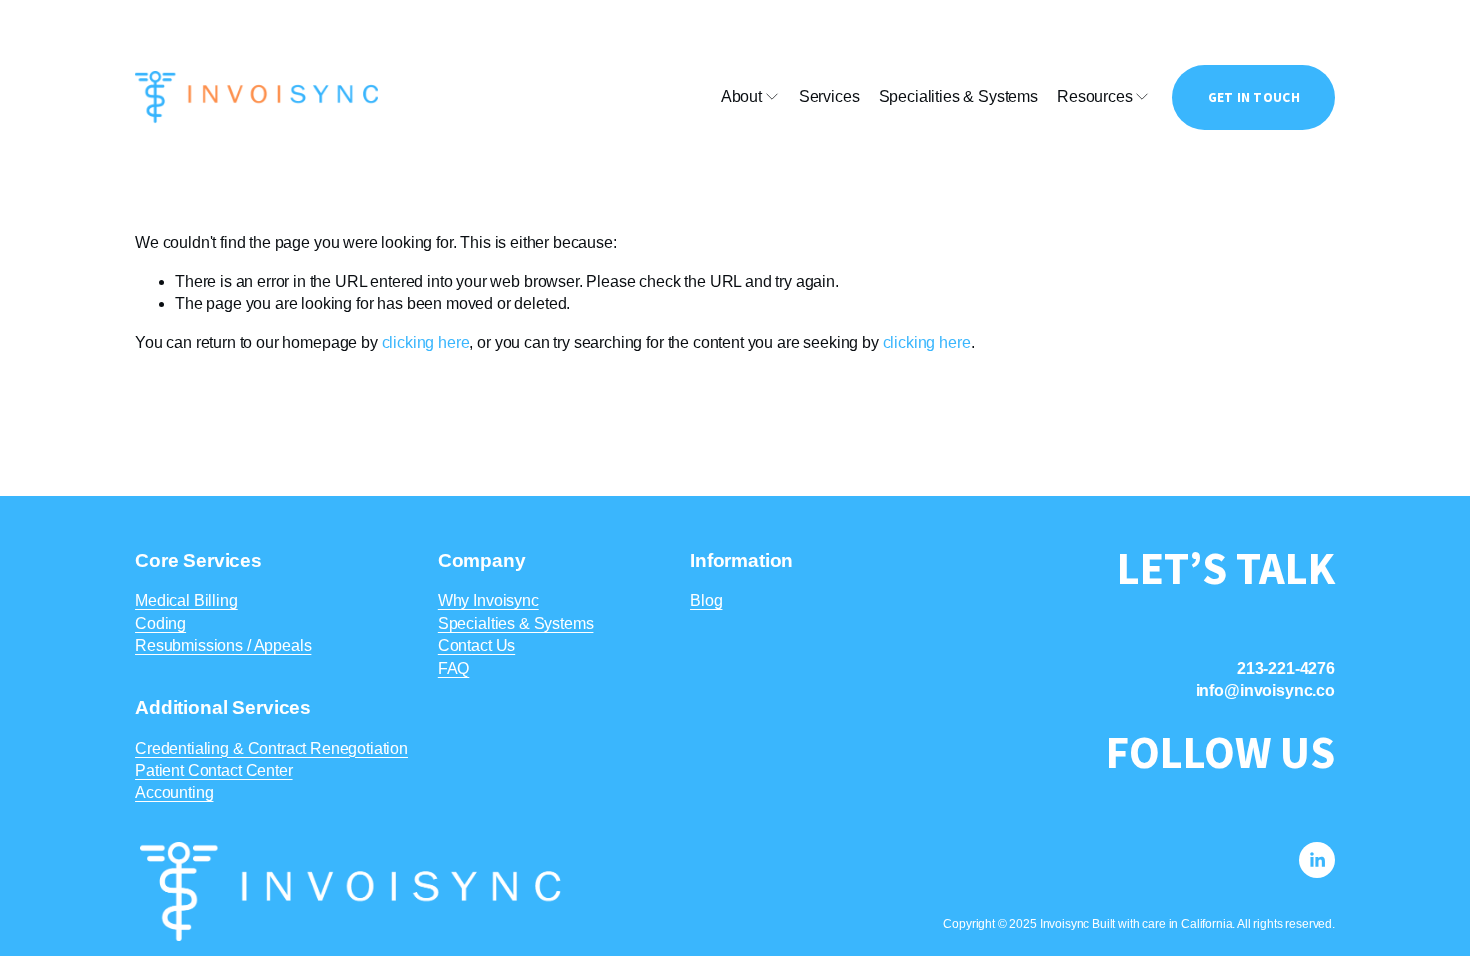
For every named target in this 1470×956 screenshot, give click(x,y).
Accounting (174, 792)
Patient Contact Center (213, 770)
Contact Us (476, 645)
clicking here (426, 342)
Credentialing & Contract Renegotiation (271, 748)
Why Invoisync (488, 600)
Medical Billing (186, 600)
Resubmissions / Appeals (223, 645)
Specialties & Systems (516, 623)
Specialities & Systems (958, 96)
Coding (160, 623)
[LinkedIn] (1317, 860)
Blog (706, 600)
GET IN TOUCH (1254, 97)
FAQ (454, 668)
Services (829, 96)
